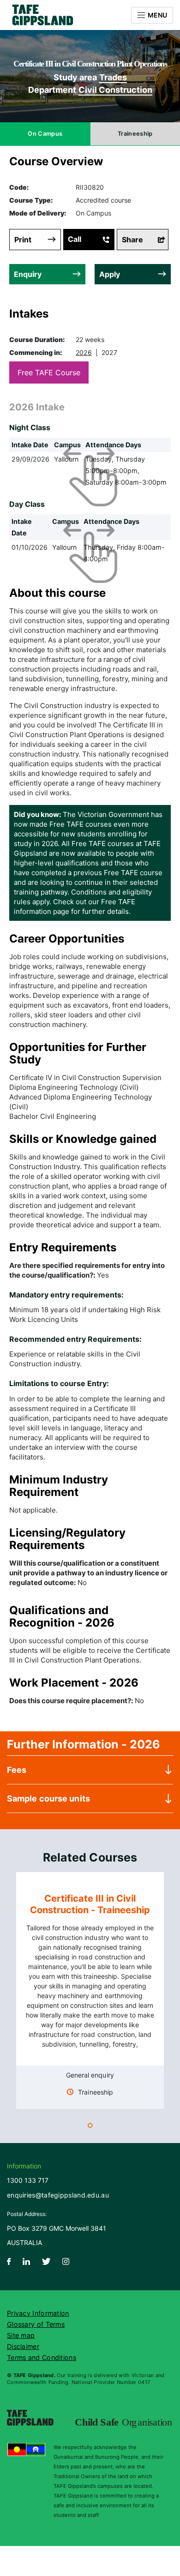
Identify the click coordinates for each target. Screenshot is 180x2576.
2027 (109, 352)
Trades (113, 77)
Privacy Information (38, 2313)
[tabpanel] (90, 1991)
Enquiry (28, 274)
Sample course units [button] (48, 1798)
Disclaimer (23, 2346)
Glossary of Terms (36, 2324)
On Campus (45, 134)
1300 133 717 (28, 2180)
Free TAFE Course (49, 372)
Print (23, 240)
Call (75, 239)
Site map (21, 2335)
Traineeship (135, 134)
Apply (110, 274)
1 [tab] (90, 2127)
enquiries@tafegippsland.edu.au (58, 2195)
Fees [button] (17, 1770)
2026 (84, 352)
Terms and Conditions (42, 2357)
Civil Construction (115, 90)
